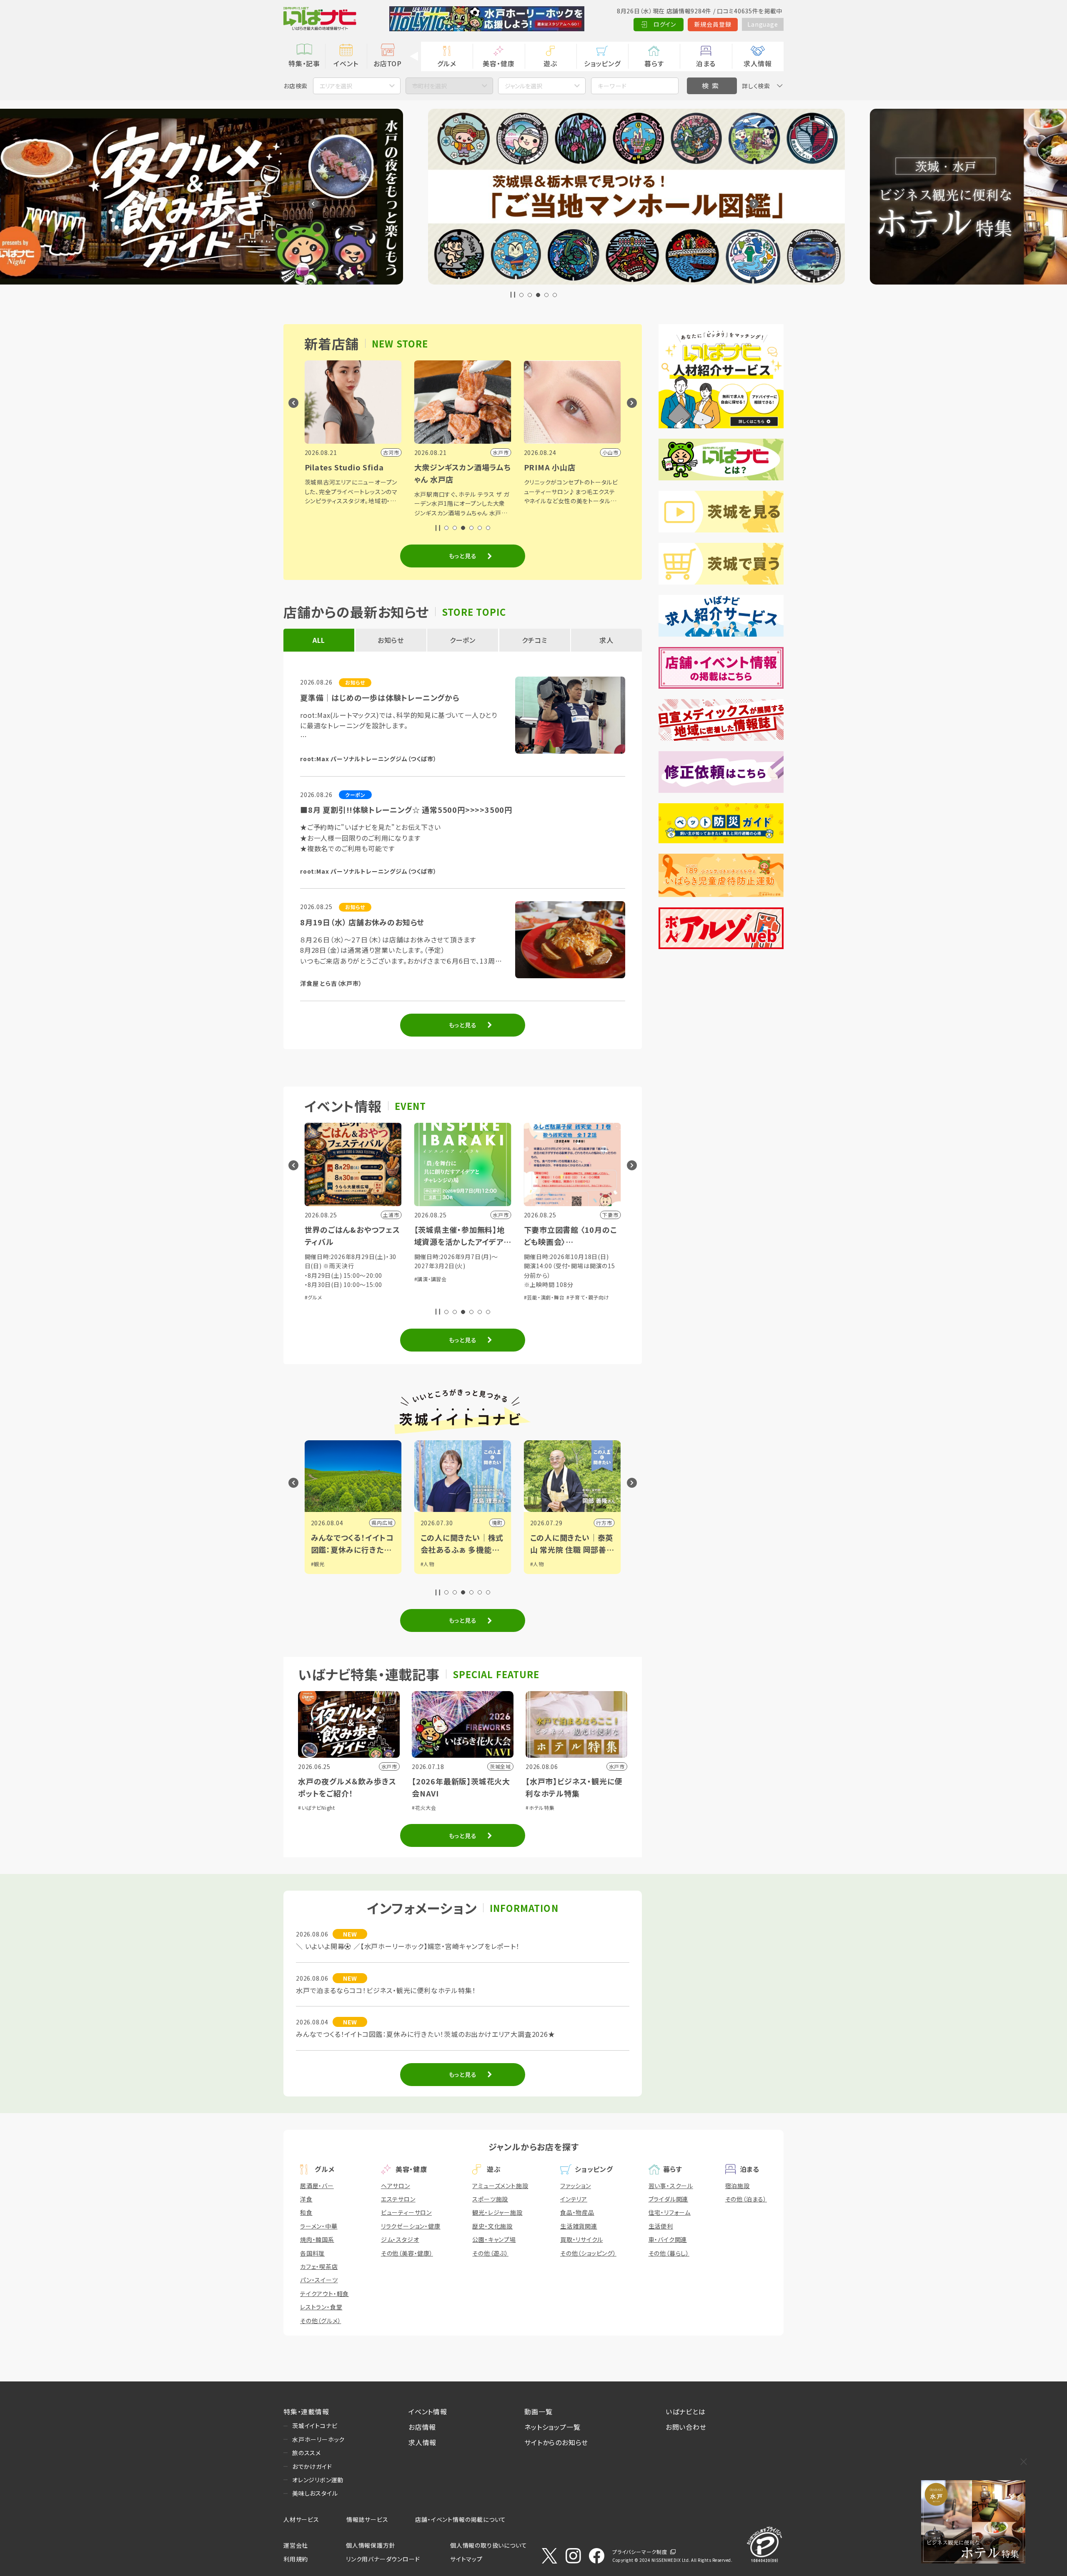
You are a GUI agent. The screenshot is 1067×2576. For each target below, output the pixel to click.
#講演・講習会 (431, 1279)
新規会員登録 (713, 24)
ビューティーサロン (406, 2212)
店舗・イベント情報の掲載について (461, 2519)
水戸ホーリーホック (318, 2439)
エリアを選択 (336, 86)
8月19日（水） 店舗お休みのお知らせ (362, 922)
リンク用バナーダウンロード (383, 2559)
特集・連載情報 (306, 2411)
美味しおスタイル (315, 2493)
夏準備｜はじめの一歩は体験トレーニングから (380, 697)
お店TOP (388, 63)
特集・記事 (304, 63)
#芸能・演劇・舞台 (544, 1297)
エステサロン (398, 2199)
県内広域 (382, 1523)
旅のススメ (307, 2453)
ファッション (576, 2186)
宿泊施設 (738, 2186)
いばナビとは (686, 2411)
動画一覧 (538, 2411)
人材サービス (301, 2519)
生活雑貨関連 (579, 2226)
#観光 (318, 1564)
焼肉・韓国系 (317, 2239)
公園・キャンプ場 (494, 2239)
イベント (346, 63)
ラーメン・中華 (319, 2226)
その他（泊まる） (746, 2199)
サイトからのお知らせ (556, 2442)
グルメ (447, 63)
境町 (497, 1523)
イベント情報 (428, 2411)
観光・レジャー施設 (497, 2212)
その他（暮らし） (669, 2253)
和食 (306, 2212)
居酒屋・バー (317, 2186)
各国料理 (312, 2253)
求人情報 (758, 63)
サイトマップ (466, 2559)
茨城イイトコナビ (315, 2426)
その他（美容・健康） (407, 2253)
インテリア (574, 2199)
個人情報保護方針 (371, 2545)
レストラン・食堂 (321, 2307)
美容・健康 (498, 63)
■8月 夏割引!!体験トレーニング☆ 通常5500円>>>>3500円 (406, 810)
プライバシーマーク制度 (640, 2552)
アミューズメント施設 (500, 2186)
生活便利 (661, 2226)
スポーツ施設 (490, 2199)
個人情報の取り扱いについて (488, 2545)
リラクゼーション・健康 (411, 2226)
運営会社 (296, 2545)
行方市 (604, 1523)
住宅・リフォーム (670, 2212)
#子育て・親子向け (588, 1297)
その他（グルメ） (321, 2321)
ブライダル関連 (669, 2199)
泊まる (706, 63)
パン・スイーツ (319, 2280)
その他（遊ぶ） (490, 2253)
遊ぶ (550, 63)
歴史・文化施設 (492, 2226)
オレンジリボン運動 (318, 2480)
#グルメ (313, 1297)
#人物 (427, 1564)
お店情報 (422, 2427)
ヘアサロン (396, 2186)
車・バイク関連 (668, 2239)
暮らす (654, 63)
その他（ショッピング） (588, 2253)
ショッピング (602, 63)
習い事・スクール (671, 2186)
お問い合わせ (686, 2427)
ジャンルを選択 (523, 86)
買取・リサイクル (581, 2239)
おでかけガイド (312, 2466)
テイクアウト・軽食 (324, 2294)
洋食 (306, 2199)
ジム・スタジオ (400, 2239)
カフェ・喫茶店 (319, 2266)
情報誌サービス (367, 2519)
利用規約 (296, 2559)
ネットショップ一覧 (552, 2427)
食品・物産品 (577, 2212)
